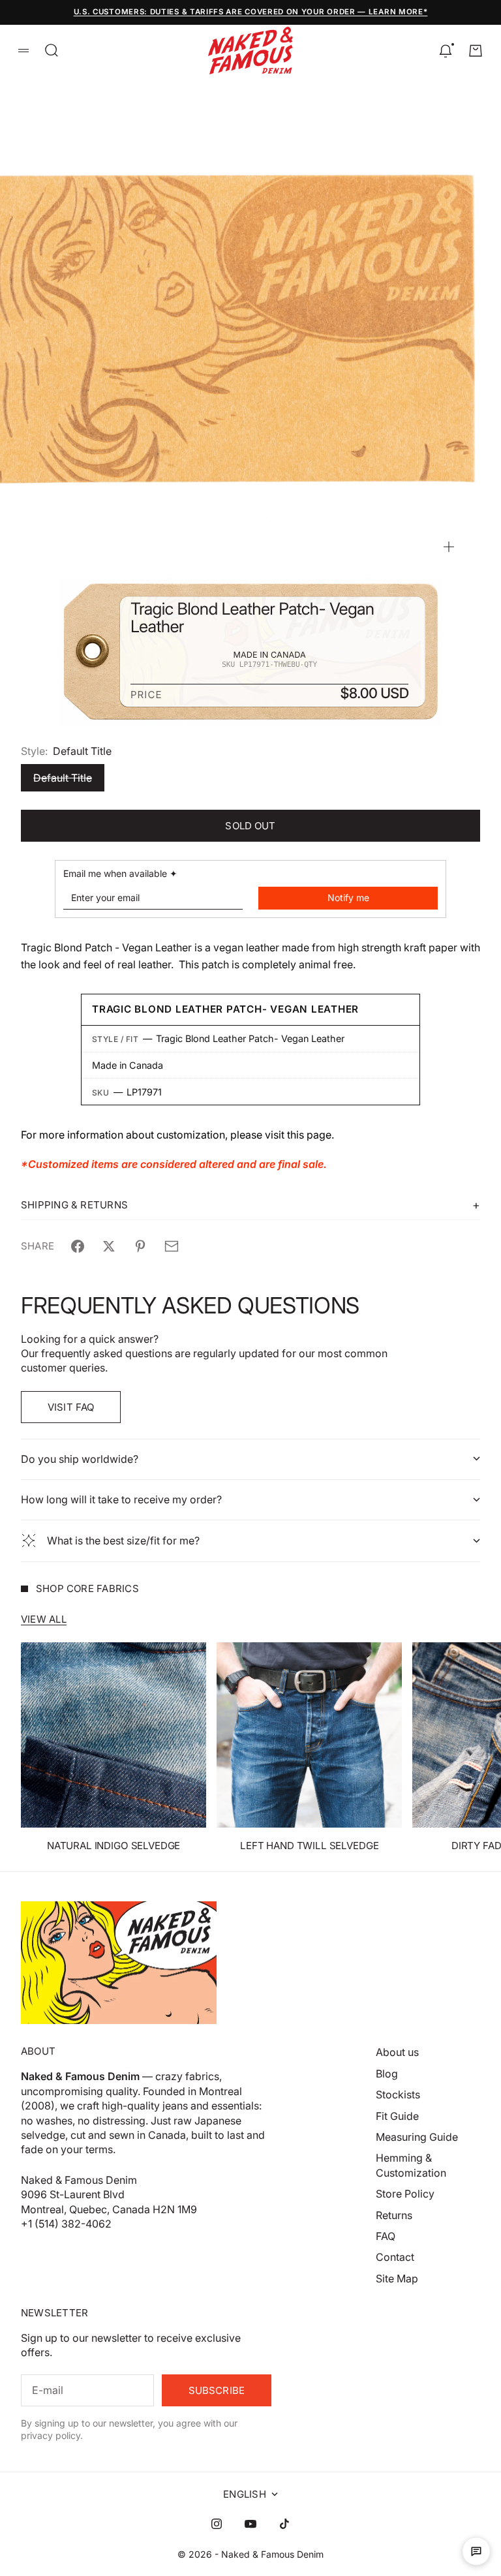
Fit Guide (397, 2116)
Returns (394, 2215)
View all (44, 1619)
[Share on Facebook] (78, 1246)
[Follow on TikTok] (284, 2524)
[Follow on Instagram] (217, 2524)
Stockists (398, 2094)
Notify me (348, 897)
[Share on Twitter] (109, 1246)
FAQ (386, 2236)
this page (309, 1135)
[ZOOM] (449, 547)
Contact (395, 2257)
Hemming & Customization (411, 2165)
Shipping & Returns (74, 1205)
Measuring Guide (417, 2137)
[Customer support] (476, 2551)
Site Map (397, 2278)
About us (397, 2052)
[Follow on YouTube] (250, 2524)
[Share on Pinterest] (140, 1246)
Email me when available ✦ (120, 873)
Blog (387, 2074)
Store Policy (405, 2194)
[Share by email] (172, 1246)
